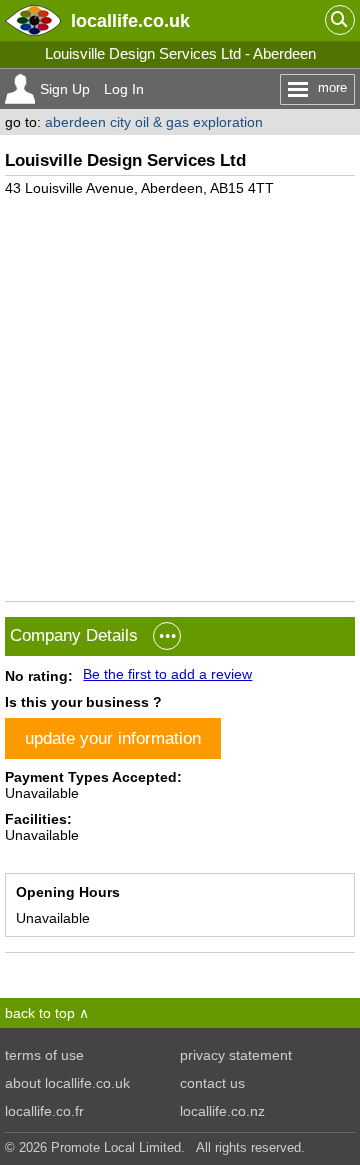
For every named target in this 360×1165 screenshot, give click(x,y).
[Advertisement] (180, 391)
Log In (124, 89)
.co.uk (130, 20)
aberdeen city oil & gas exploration (154, 122)
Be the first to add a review (167, 674)
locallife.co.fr (44, 1111)
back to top (40, 1013)
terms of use (44, 1055)
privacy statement (236, 1055)
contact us (212, 1083)
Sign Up (65, 89)
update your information (113, 738)
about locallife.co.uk (67, 1083)
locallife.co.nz (222, 1111)
